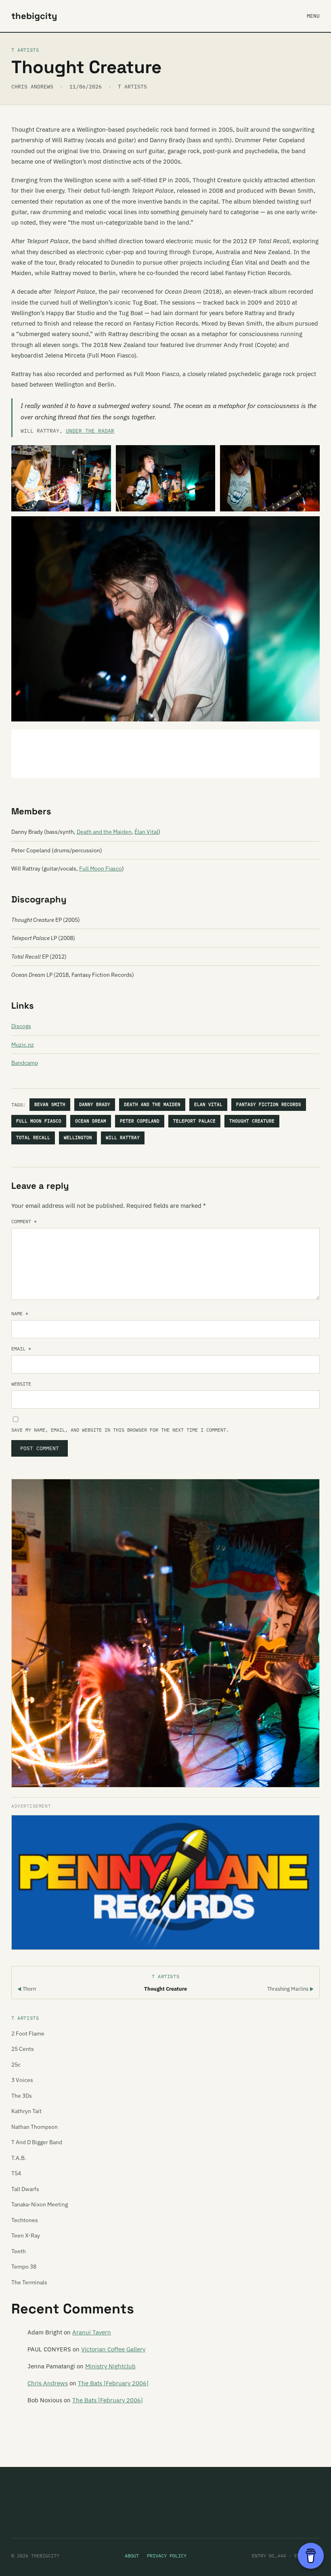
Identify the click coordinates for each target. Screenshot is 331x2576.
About (132, 2556)
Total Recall (33, 1138)
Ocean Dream (91, 1121)
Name (20, 1313)
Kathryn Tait (26, 2111)
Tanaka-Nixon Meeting (40, 2204)
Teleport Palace (194, 1121)
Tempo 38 (24, 2267)
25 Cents (23, 2049)
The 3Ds (22, 2096)
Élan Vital (146, 832)
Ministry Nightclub (110, 2366)
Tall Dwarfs (25, 2189)
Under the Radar (90, 431)
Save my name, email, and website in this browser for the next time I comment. (120, 1430)
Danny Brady (95, 1104)
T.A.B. (19, 2158)
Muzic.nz (23, 1045)
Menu (313, 16)
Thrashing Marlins (290, 1989)
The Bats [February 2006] (113, 2383)
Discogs (21, 1026)
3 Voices (22, 2080)
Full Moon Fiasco (101, 868)
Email (21, 1349)
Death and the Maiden (104, 832)
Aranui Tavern (92, 2332)
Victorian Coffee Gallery (113, 2349)
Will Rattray (123, 1138)
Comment (24, 1221)
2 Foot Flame (28, 2033)
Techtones (25, 2220)
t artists (132, 87)
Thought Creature (252, 1121)
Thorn (27, 1989)
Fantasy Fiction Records (269, 1104)
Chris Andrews (48, 2383)
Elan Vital (208, 1104)
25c (16, 2065)
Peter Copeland (140, 1121)
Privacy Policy (167, 2556)
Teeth (19, 2251)
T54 (16, 2173)
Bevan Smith (50, 1104)
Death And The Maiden (152, 1104)
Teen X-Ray (26, 2235)
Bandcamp (25, 1063)
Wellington (78, 1138)
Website (21, 1384)
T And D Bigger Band (37, 2142)
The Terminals (29, 2282)
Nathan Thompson (35, 2127)
